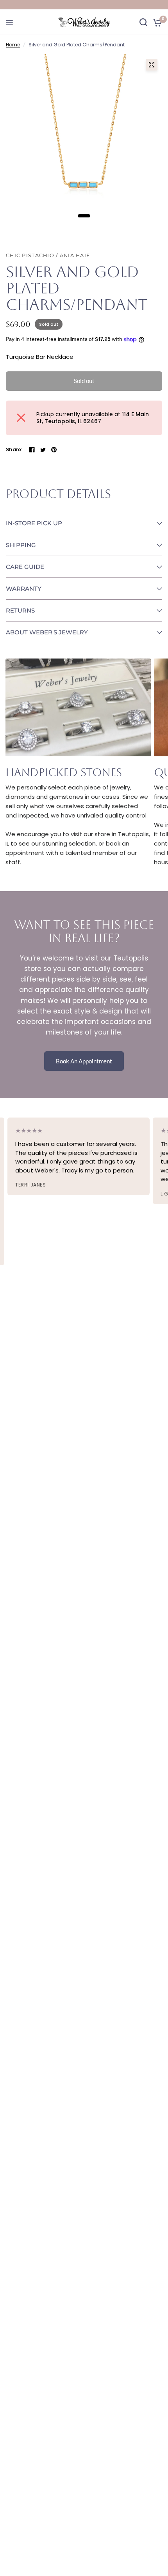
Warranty (24, 589)
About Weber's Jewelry (47, 632)
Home (13, 45)
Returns (20, 610)
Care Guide (25, 567)
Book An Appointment (84, 1061)
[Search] (143, 22)
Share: (14, 449)
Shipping (21, 545)
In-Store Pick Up (34, 523)
